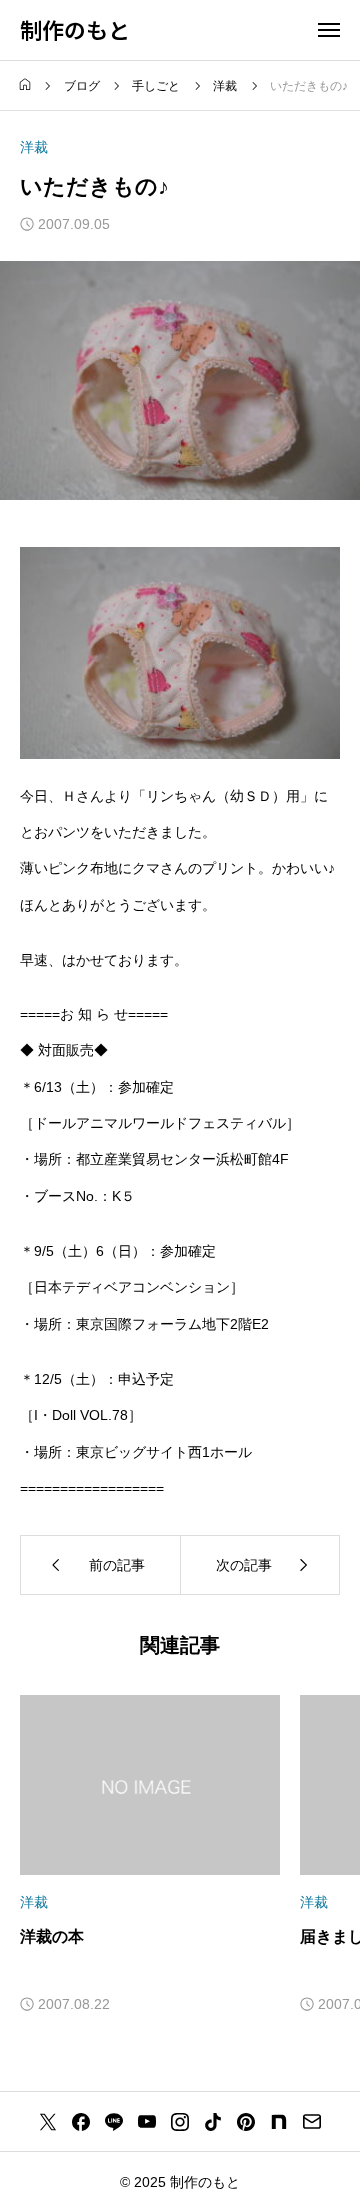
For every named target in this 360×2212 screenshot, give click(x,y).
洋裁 (34, 147)
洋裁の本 (52, 1936)
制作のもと (75, 29)
